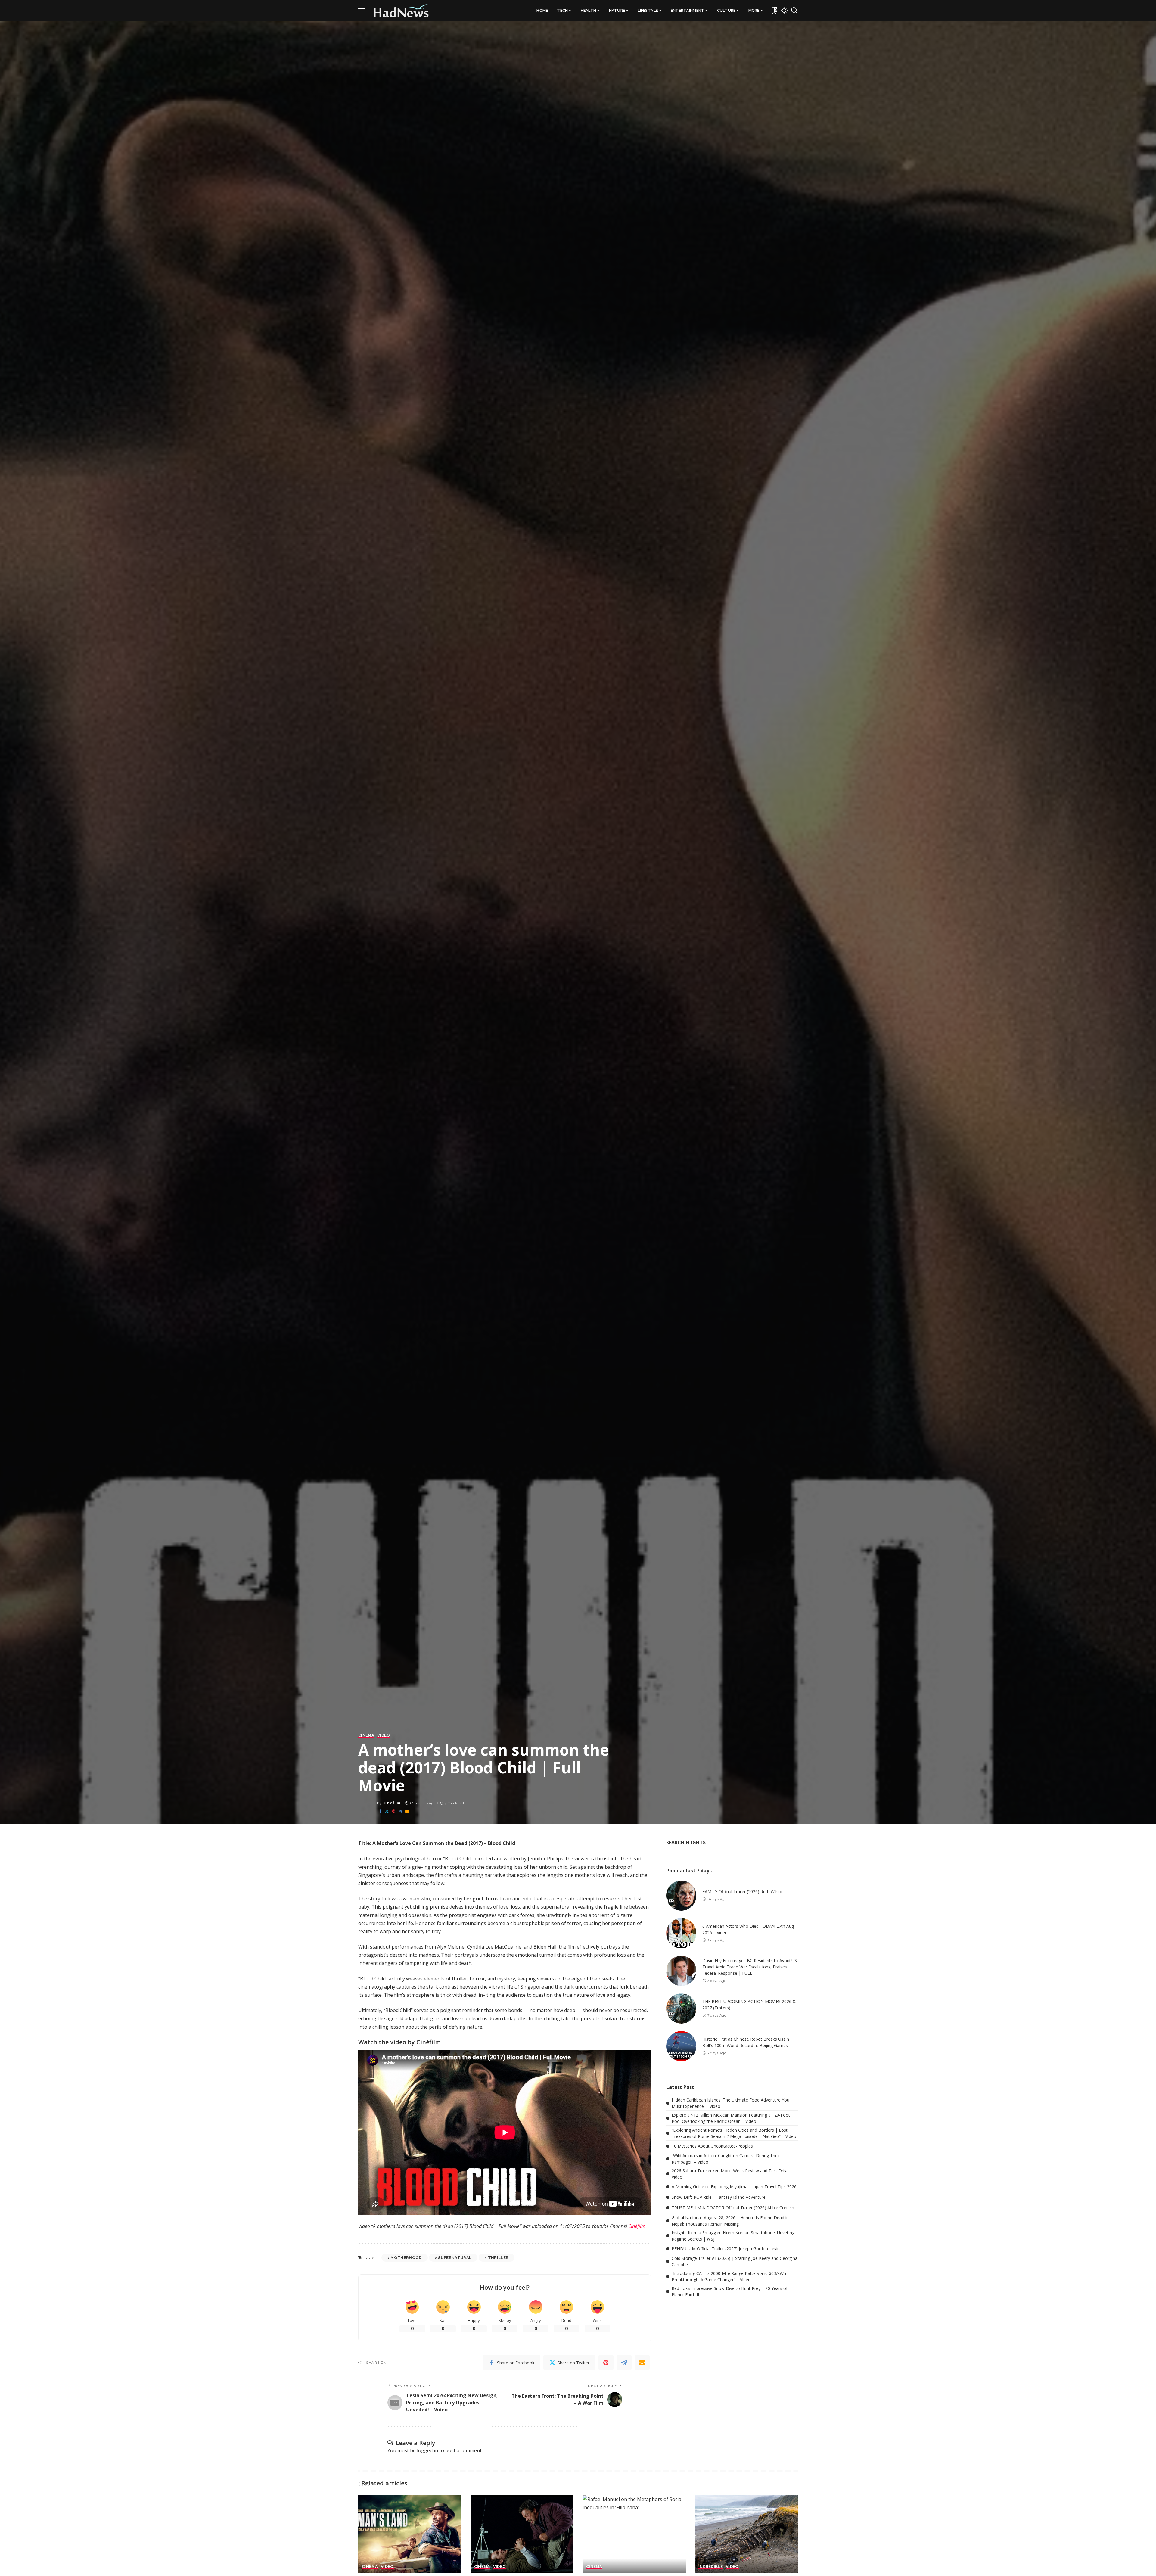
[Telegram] (400, 1811)
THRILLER (498, 2258)
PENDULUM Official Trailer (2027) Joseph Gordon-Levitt (726, 2249)
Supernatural (455, 2258)
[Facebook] (380, 1811)
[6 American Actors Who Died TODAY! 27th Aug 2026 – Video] (681, 1933)
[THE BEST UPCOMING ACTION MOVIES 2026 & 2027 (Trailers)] (681, 2008)
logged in (427, 2450)
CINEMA (366, 1735)
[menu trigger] (365, 11)
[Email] (407, 1811)
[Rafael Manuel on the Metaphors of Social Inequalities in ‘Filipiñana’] (634, 2534)
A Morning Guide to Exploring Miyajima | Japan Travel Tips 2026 (734, 2187)
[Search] (794, 11)
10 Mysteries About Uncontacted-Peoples (712, 2146)
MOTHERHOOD (406, 2258)
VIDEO (384, 1735)
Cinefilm (392, 1803)
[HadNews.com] (401, 11)
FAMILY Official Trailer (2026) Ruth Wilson (743, 1892)
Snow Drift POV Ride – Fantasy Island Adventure (719, 2197)
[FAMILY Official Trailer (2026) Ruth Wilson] (681, 1896)
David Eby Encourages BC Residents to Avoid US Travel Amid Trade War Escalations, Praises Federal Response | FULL (750, 1967)
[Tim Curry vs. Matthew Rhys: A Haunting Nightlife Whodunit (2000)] (522, 2534)
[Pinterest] (394, 1811)
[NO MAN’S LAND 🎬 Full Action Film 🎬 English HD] (410, 2534)
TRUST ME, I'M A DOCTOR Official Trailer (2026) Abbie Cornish (733, 2208)
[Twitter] (387, 1811)
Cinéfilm (637, 2226)
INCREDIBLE (711, 2567)
